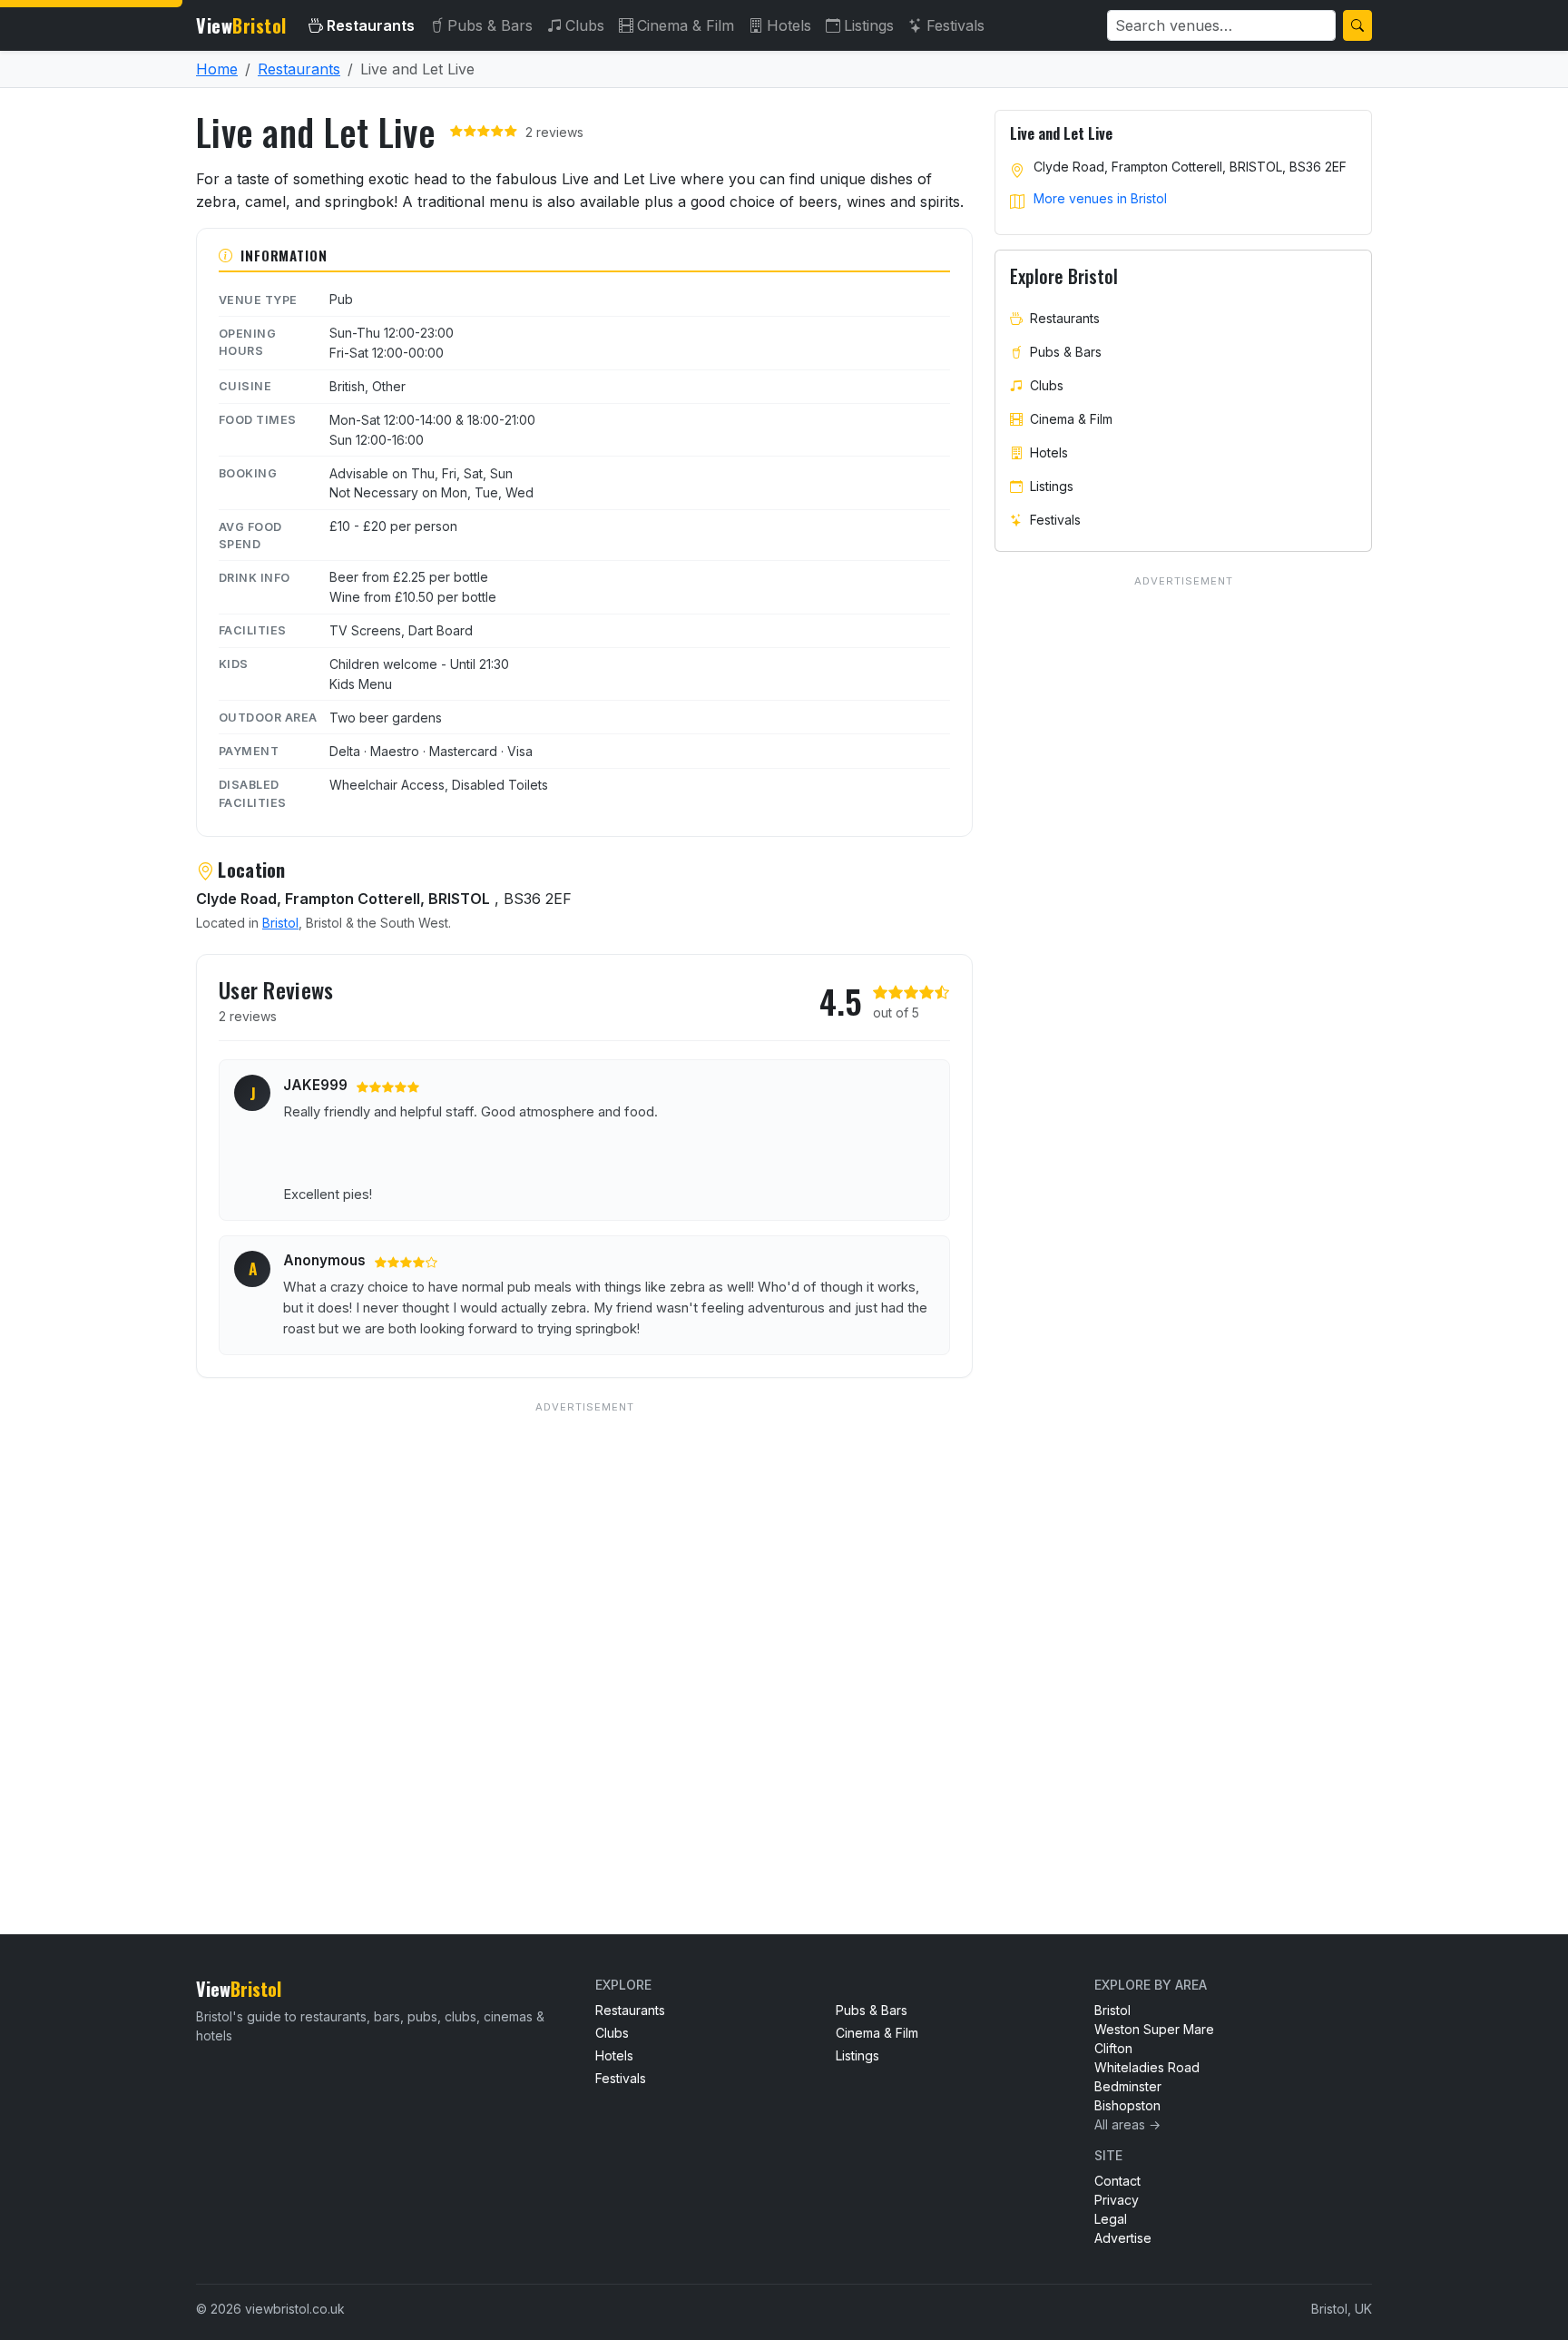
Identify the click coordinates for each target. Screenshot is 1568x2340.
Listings (869, 25)
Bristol (280, 923)
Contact (1117, 2181)
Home (217, 69)
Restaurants (371, 25)
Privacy (1117, 2200)
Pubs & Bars (490, 25)
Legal (1111, 2219)
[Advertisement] (584, 1631)
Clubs (585, 25)
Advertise (1123, 2238)
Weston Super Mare (1154, 2029)
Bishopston (1127, 2105)
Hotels (789, 25)
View (241, 25)
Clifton (1113, 2048)
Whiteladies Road (1147, 2067)
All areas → (1127, 2124)
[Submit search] (1357, 25)
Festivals (955, 25)
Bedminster (1128, 2086)
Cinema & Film (686, 25)
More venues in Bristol (1100, 198)
